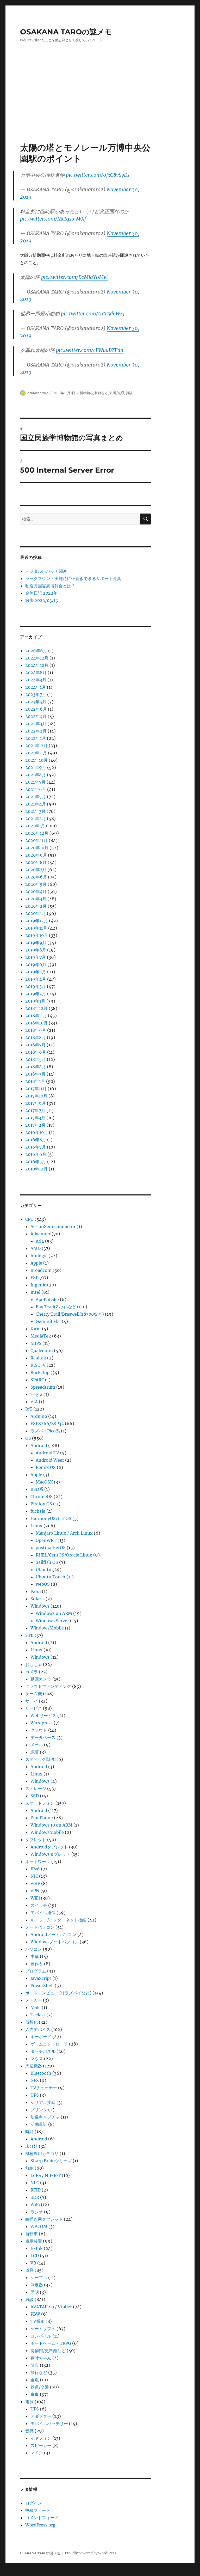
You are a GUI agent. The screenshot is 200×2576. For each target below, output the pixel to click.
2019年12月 (37, 921)
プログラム (36, 1971)
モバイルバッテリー (49, 2424)
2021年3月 (35, 811)
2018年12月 (36, 1008)
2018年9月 (36, 1030)
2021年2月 (36, 819)
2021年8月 (36, 775)
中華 (35, 1956)
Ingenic (38, 1285)
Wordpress (42, 1723)
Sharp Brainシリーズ (51, 2161)
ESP (34, 1278)
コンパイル (41, 2336)
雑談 (129, 393)
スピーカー (41, 2445)
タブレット (36, 1840)
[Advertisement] (101, 103)
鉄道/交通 (117, 393)
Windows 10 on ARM (51, 1825)
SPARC (37, 1380)
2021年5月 (36, 797)
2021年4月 (36, 804)
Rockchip (40, 1372)
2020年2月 (36, 906)
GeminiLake (48, 1321)
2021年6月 (36, 789)
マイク (37, 2453)
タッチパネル (43, 2051)
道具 (29, 2270)
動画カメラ (41, 1679)
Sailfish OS (47, 1562)
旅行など (39, 2372)
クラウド (39, 1730)
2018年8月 (36, 1037)
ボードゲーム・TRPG (51, 2343)
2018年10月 (36, 1023)
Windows (40, 1606)
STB (29, 1635)
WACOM (39, 2226)
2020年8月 (36, 862)
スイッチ (39, 1905)
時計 (29, 2132)
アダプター (41, 2416)
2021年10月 (36, 760)
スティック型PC (40, 1759)
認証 (35, 1752)
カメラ (32, 1672)
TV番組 (37, 2321)
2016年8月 (36, 1140)
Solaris (37, 1599)
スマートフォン (40, 1803)
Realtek (38, 1358)
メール (37, 1745)
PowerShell (42, 1986)
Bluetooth (41, 2073)
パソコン (34, 1949)
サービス (34, 1708)
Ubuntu (43, 1570)
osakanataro (38, 393)
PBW (35, 2314)
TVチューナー (44, 2088)
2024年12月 (37, 658)
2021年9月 (36, 767)
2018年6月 (36, 1052)
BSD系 (37, 1489)
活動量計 (39, 2124)
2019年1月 (35, 1001)
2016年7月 (36, 1147)
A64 (40, 1241)
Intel (35, 1292)
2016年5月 (36, 1162)
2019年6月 (36, 965)
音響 (29, 2431)
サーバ (32, 1701)
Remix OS (46, 1467)
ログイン (34, 2503)
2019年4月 (36, 979)
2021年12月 (36, 746)
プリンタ (39, 2110)
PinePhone (42, 1818)
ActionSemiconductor (53, 1226)
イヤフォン (41, 2438)
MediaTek (41, 1336)
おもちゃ (34, 1664)
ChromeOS (42, 1497)
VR (33, 2263)
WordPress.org (40, 2525)
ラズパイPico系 (45, 1431)
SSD (35, 1796)
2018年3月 (35, 1074)
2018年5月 (36, 1059)
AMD (36, 1248)
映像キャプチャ (45, 2117)
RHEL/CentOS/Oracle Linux (64, 1555)
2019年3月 (36, 986)
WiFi (35, 1898)
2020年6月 (36, 877)
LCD (35, 2256)
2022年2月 (36, 731)
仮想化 (32, 2022)
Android (39, 1445)
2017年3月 (35, 1118)
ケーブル (39, 2278)
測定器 (37, 2285)
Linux (36, 1526)
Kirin (36, 1329)
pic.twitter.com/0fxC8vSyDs (98, 175)
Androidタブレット (49, 1847)
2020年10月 (37, 848)
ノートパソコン (40, 1927)
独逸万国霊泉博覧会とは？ (50, 586)
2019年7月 (36, 957)
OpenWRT (46, 1540)
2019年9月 (36, 943)
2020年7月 (36, 870)
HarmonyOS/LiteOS (51, 1518)
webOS (43, 1584)
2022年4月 (36, 716)
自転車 (32, 2234)
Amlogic (39, 1256)
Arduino (39, 1416)
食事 (35, 2394)
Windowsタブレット (50, 1854)
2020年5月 (36, 884)
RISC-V (38, 1365)
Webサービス (43, 1716)
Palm (36, 1591)
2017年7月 (35, 1110)
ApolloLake (47, 1299)
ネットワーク (38, 1861)
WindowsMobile (47, 1628)
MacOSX (44, 1482)
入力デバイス (38, 2029)
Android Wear (50, 1460)
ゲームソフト (43, 2329)
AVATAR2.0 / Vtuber (51, 2307)
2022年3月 (36, 724)
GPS (35, 2080)
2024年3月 (36, 680)
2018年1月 (35, 1081)
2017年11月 (36, 1089)
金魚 (35, 2380)
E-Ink (37, 2248)
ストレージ (36, 1788)
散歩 (35, 2365)
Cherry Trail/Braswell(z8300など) (70, 1314)
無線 (29, 2168)
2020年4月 (36, 892)
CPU (29, 1219)
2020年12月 (37, 833)
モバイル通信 (43, 1913)
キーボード (41, 2037)
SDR (35, 2197)
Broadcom (41, 1270)
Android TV (47, 1453)
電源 (29, 2402)
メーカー (34, 2000)
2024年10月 (37, 665)
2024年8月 (36, 673)
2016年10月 (37, 1132)
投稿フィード (38, 2510)
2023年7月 (36, 694)
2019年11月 (36, 928)
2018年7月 (35, 1045)
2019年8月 (36, 950)
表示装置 (34, 2241)
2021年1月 (35, 826)
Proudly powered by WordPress (91, 2553)
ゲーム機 (34, 1694)
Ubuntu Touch (51, 1577)
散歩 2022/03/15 (42, 600)
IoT (29, 1409)
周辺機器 (34, 2066)
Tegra (36, 1394)
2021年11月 (36, 753)
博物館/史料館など (94, 393)
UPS (35, 2095)
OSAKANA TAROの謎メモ (66, 32)
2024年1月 (36, 687)
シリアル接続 (43, 2102)
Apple (36, 1263)
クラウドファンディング (48, 1686)
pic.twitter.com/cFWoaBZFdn (90, 350)
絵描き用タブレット (44, 2219)
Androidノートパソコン (53, 1934)
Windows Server (52, 1621)
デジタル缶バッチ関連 (46, 571)
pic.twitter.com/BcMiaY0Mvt (75, 277)
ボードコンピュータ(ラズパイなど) (58, 1993)
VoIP (35, 1883)
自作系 (37, 1964)
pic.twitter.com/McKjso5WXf (53, 219)
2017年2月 (35, 1125)
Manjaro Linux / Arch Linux (64, 1533)
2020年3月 (36, 899)
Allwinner (40, 1234)
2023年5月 (36, 702)
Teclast (38, 2015)
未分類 (32, 2146)
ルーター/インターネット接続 (58, 1920)
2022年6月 (36, 709)
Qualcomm (42, 1351)
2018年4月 (36, 1067)
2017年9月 (36, 1103)
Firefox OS (41, 1504)
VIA (34, 1402)
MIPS (36, 1343)
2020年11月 (36, 840)
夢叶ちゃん (41, 2358)
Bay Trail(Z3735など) (57, 1307)
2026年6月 (36, 651)
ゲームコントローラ (49, 2044)
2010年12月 (36, 1169)
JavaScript (41, 1978)
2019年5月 (36, 972)
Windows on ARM (54, 1613)
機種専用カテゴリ (42, 2153)
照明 (35, 2292)
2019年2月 (36, 994)
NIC (34, 1876)
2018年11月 (36, 1016)
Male (36, 2007)
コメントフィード (42, 2518)
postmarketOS (51, 1548)
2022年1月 (36, 738)
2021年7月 (35, 782)
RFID (36, 2190)
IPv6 (35, 1869)
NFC (35, 2183)
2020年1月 (36, 913)
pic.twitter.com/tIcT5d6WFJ (93, 314)
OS (28, 1438)
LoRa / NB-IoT (46, 2175)
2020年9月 (36, 855)
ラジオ (37, 2212)
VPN (35, 1891)
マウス (37, 2059)
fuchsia (38, 1511)
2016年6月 (36, 1154)
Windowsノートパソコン (55, 1942)
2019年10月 (37, 935)
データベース (43, 1737)
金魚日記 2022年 (41, 593)
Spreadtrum (43, 1387)
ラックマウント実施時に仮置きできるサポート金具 (73, 578)
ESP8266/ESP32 (47, 1424)
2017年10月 (36, 1096)
